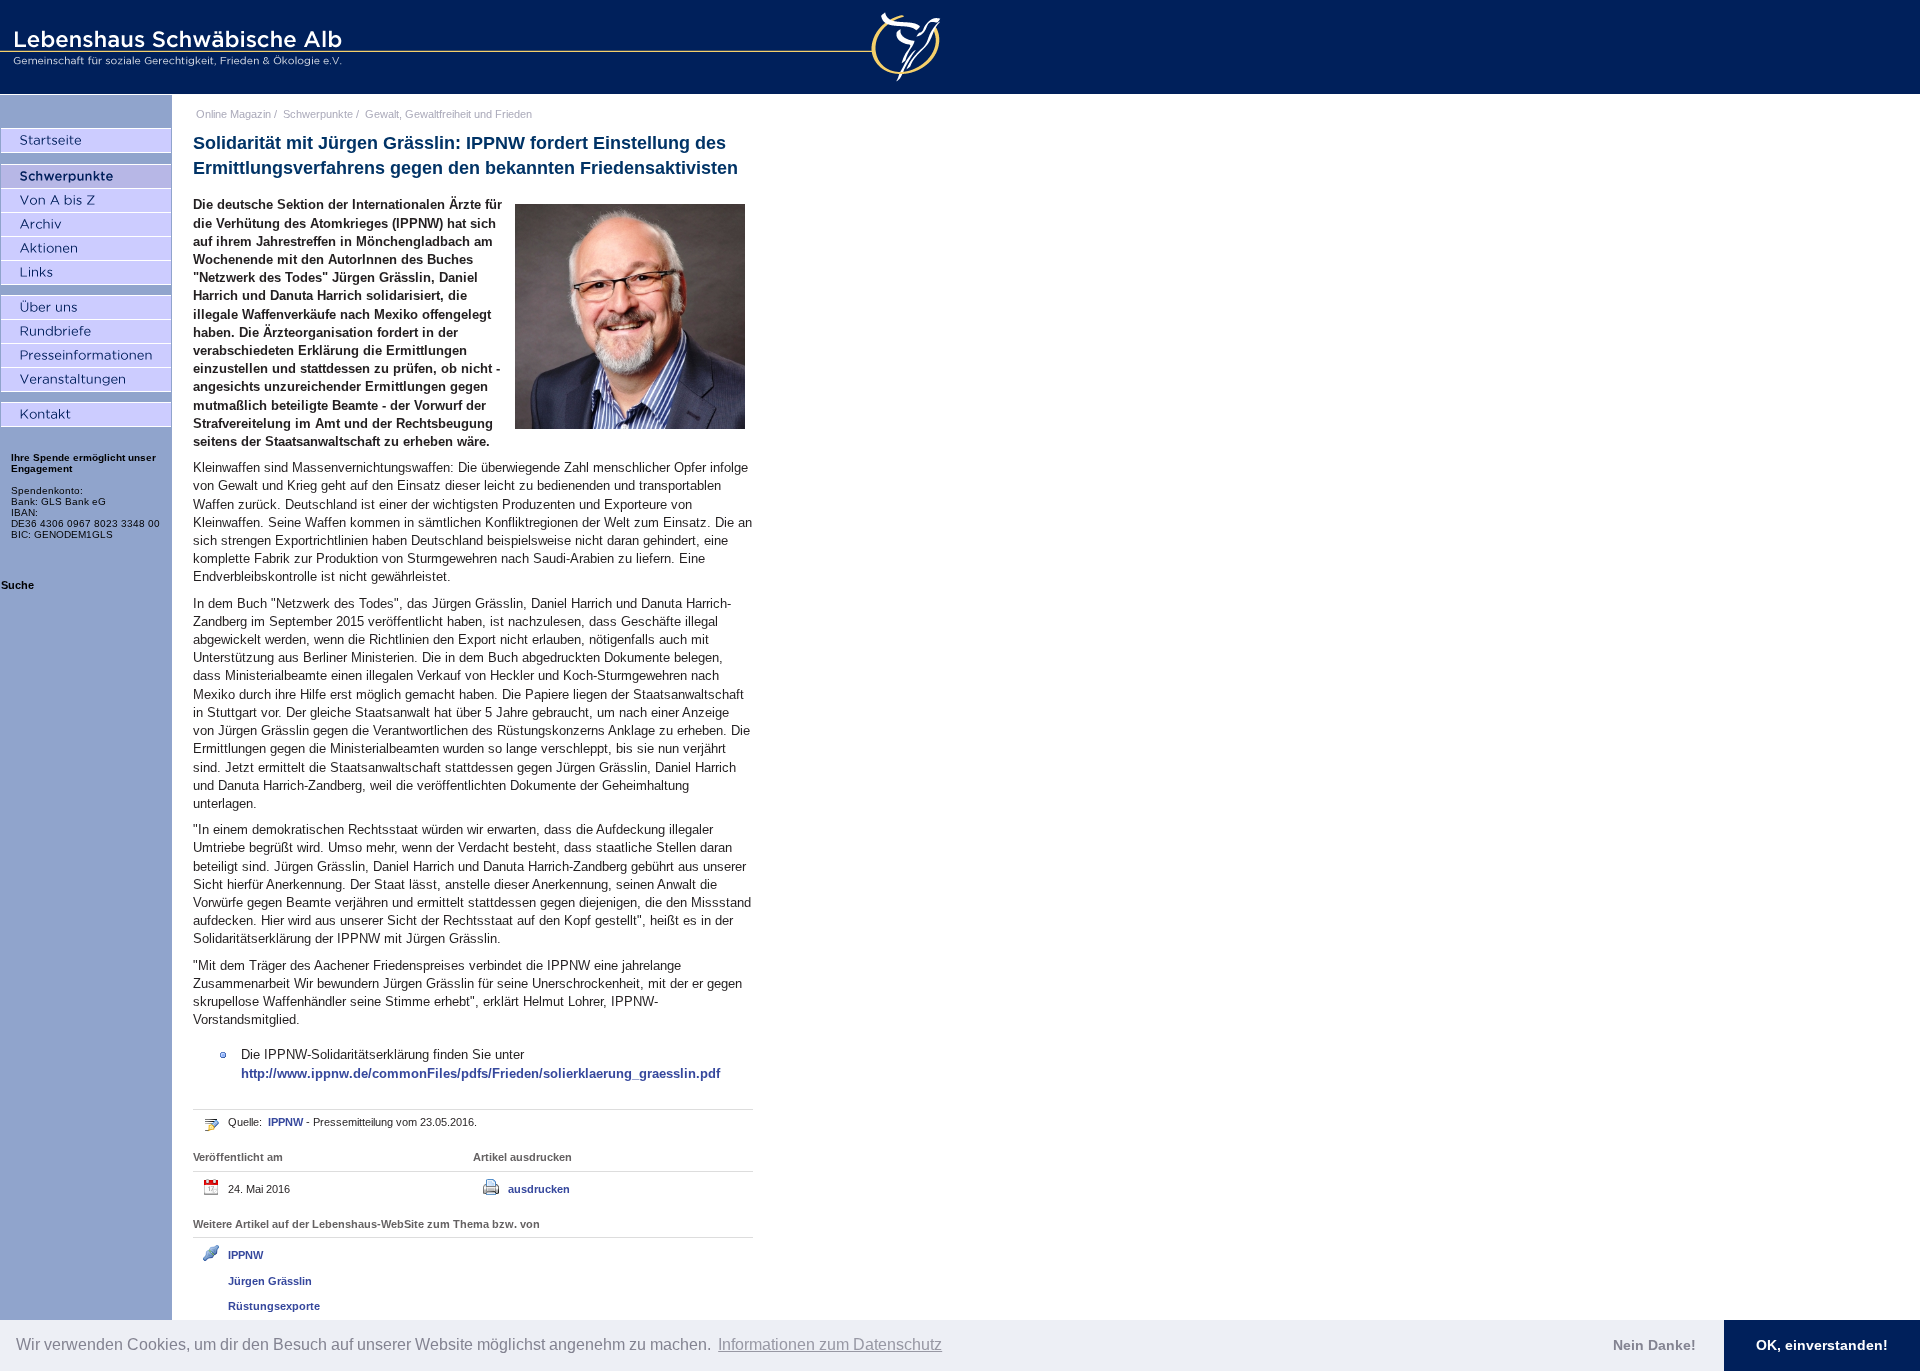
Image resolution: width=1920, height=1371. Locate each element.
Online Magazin (233, 114)
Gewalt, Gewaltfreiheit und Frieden (448, 114)
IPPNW (287, 1122)
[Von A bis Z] (86, 201)
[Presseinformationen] (86, 356)
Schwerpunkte (318, 114)
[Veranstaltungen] (86, 380)
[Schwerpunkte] (86, 177)
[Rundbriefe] (86, 332)
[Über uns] (86, 308)
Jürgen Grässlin (270, 1281)
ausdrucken (539, 1189)
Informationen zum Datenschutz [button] (830, 1344)
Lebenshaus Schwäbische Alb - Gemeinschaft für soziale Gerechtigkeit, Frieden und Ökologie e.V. (175, 47)
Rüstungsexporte (274, 1306)
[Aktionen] (86, 249)
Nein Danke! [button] (1654, 1345)
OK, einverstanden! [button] (1822, 1345)
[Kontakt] (86, 415)
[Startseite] (86, 141)
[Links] (86, 273)
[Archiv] (86, 225)
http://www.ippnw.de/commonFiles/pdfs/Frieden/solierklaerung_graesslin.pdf (480, 1073)
